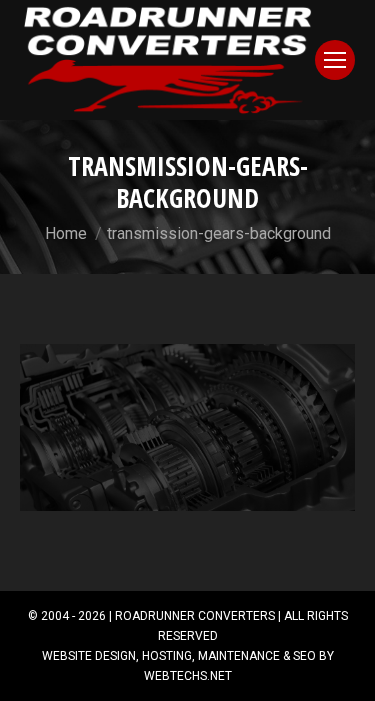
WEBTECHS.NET (188, 676)
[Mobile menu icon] (335, 60)
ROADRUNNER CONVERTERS (195, 616)
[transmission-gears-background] (187, 428)
